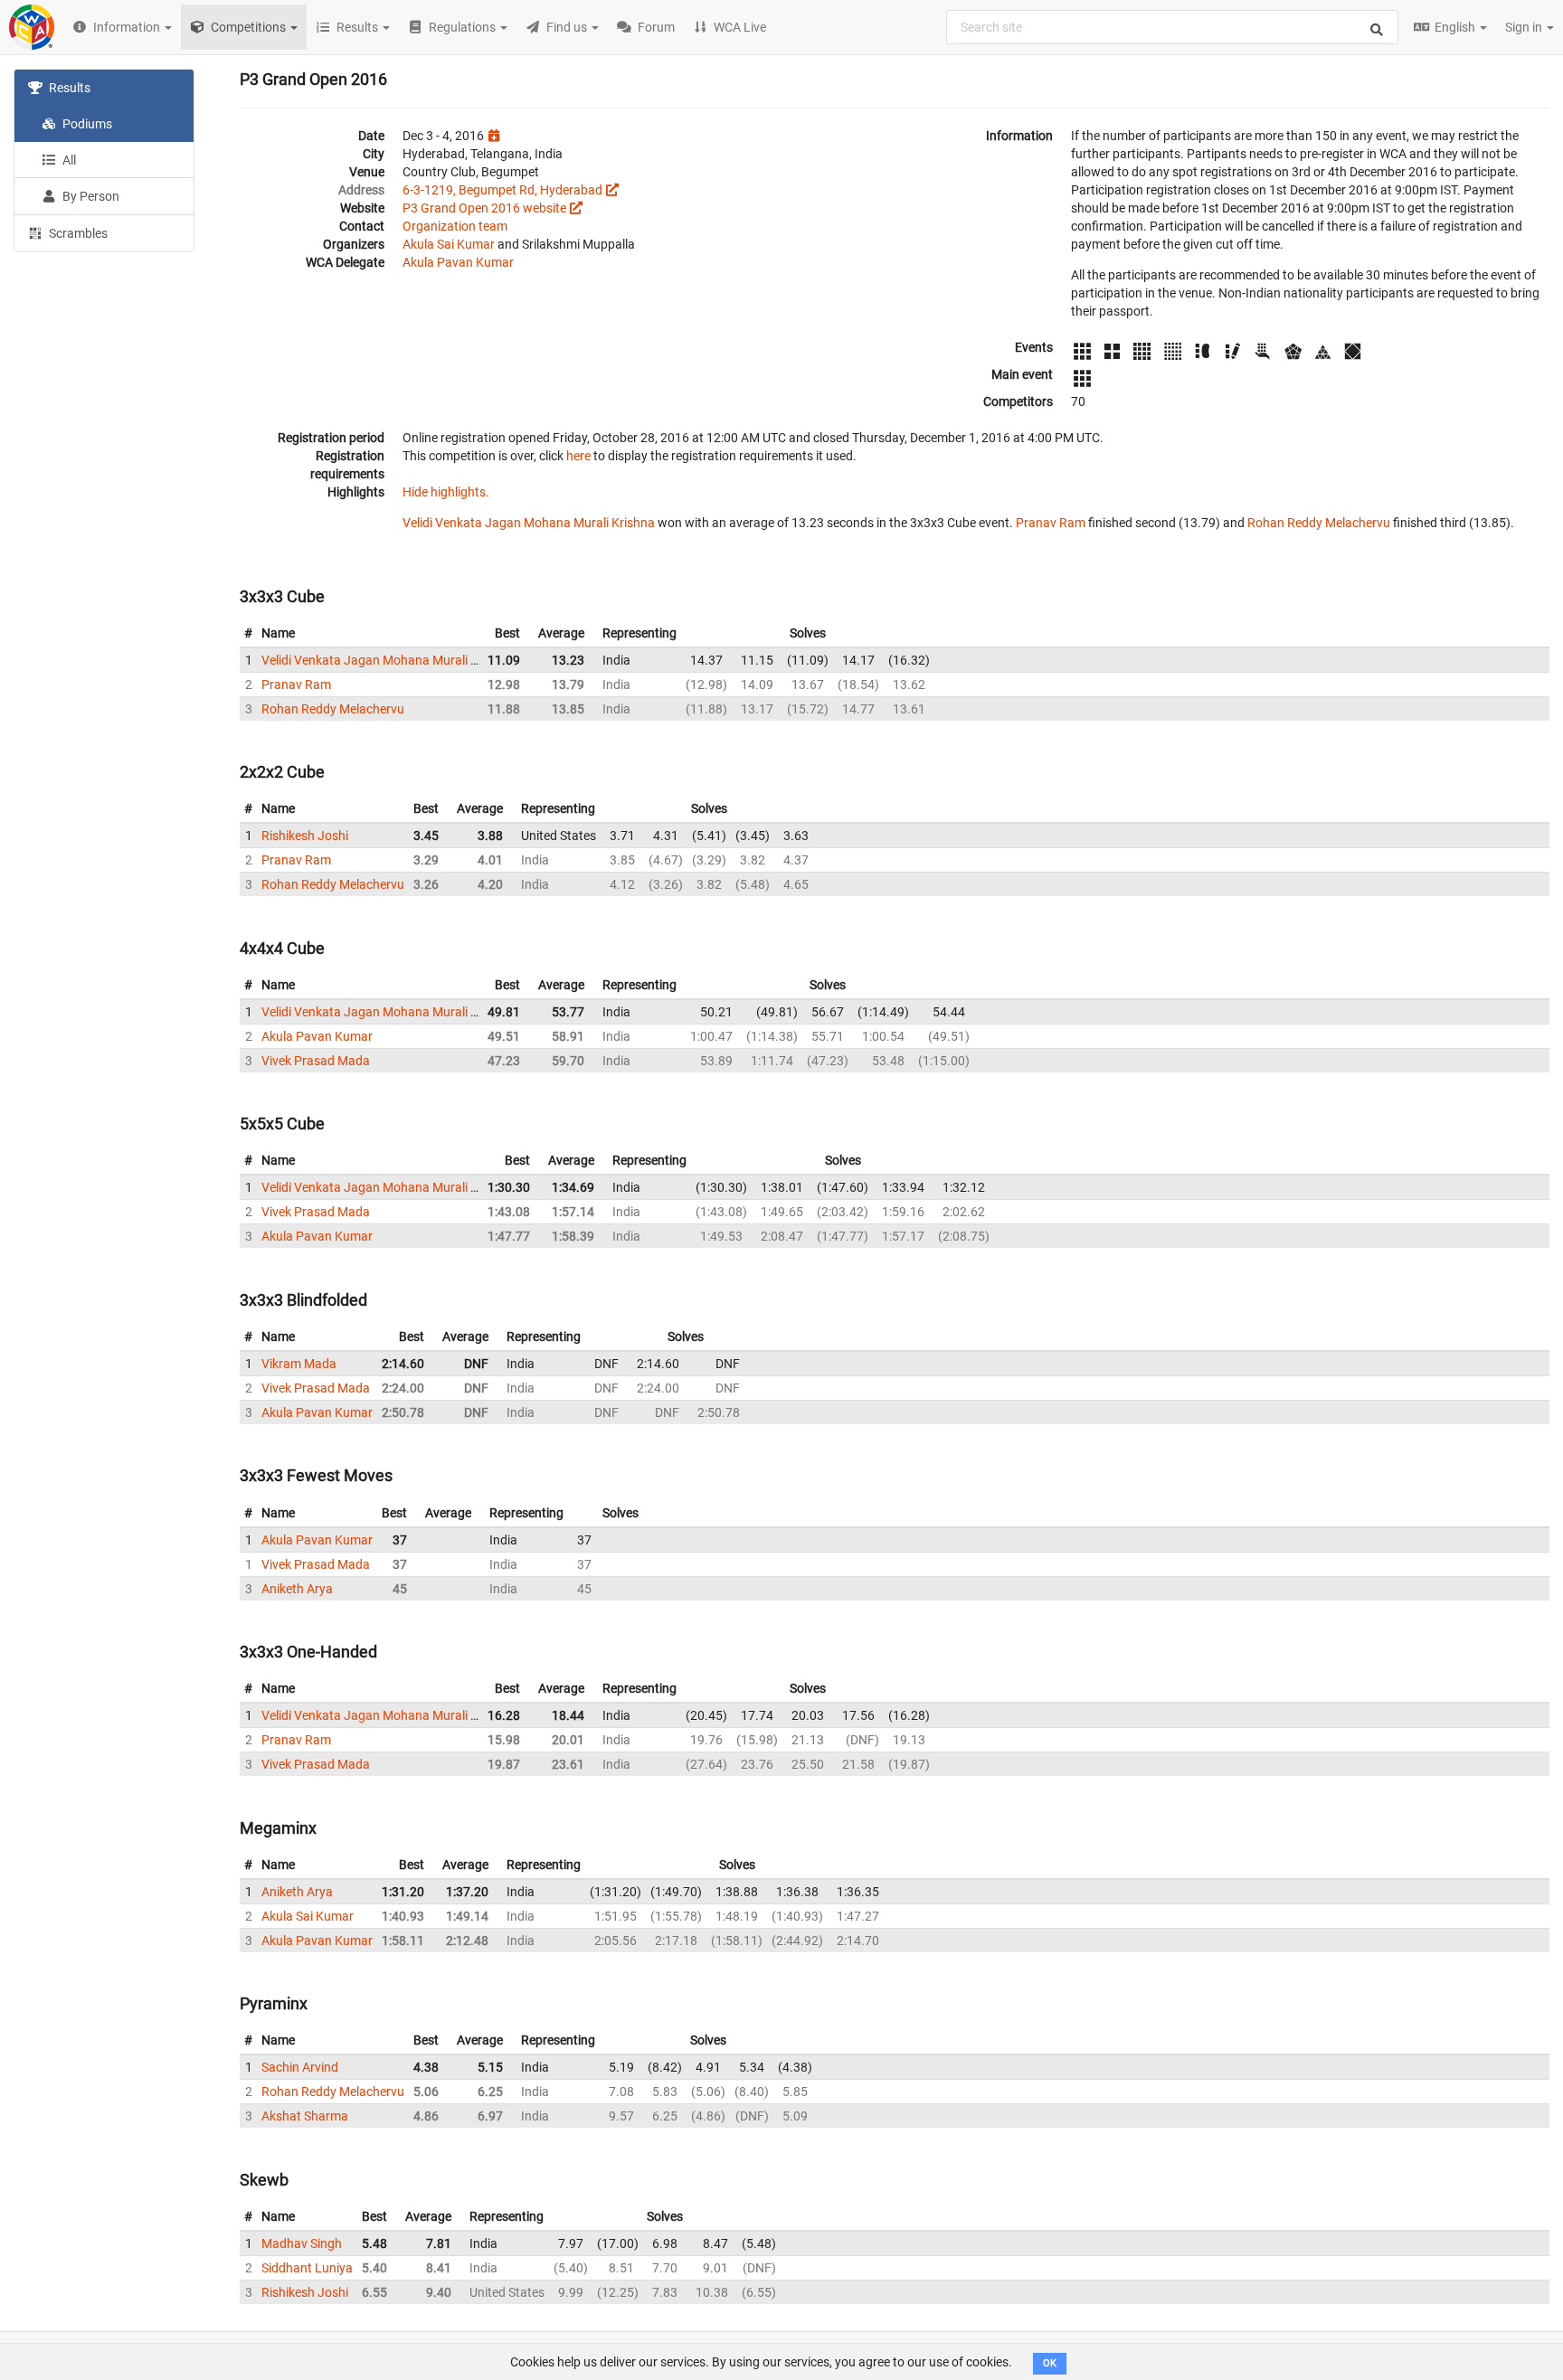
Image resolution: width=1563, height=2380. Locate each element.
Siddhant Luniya (307, 2268)
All (68, 160)
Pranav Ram (1051, 523)
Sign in (1525, 27)
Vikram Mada (299, 1364)
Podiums (86, 124)
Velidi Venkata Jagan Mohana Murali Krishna (529, 523)
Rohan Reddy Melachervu (1319, 523)
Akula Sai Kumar (449, 244)
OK (1050, 2363)
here (578, 456)
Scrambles (77, 233)
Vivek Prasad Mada (316, 1061)
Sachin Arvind (300, 2067)
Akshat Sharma (305, 2116)
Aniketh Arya (297, 1589)
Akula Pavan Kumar (458, 262)
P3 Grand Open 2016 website (484, 208)
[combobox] (1172, 27)
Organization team (455, 226)
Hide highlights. (446, 492)
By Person (90, 196)
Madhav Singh (302, 2243)
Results (68, 88)
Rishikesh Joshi (305, 836)
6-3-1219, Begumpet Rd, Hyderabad (502, 190)
